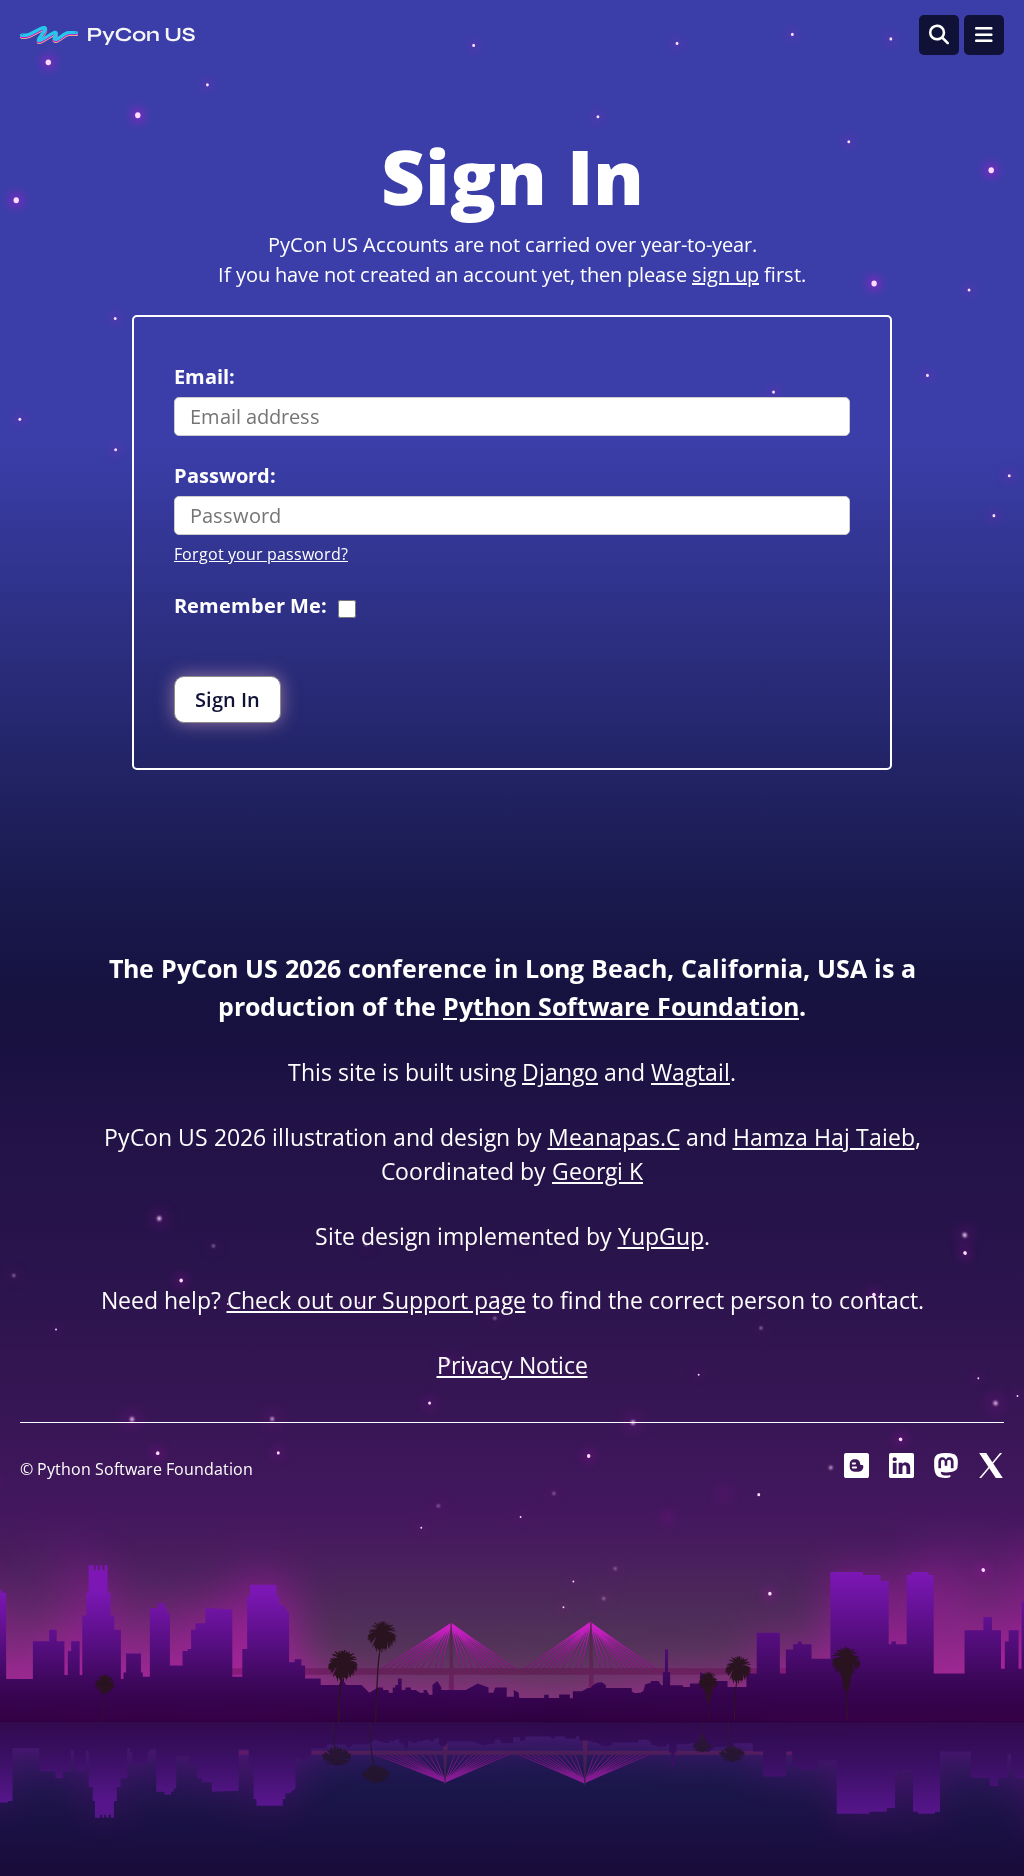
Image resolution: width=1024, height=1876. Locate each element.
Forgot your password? (261, 554)
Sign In (227, 699)
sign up (725, 274)
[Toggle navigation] (984, 35)
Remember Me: (250, 605)
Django (560, 1072)
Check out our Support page (376, 1300)
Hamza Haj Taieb (824, 1137)
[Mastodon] (946, 1470)
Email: (204, 376)
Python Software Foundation (621, 1006)
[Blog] (856, 1470)
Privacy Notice (512, 1365)
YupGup (661, 1236)
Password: (225, 475)
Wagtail (690, 1072)
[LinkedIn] (901, 1470)
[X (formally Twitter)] (991, 1470)
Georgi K (597, 1171)
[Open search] (939, 35)
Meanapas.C (614, 1137)
